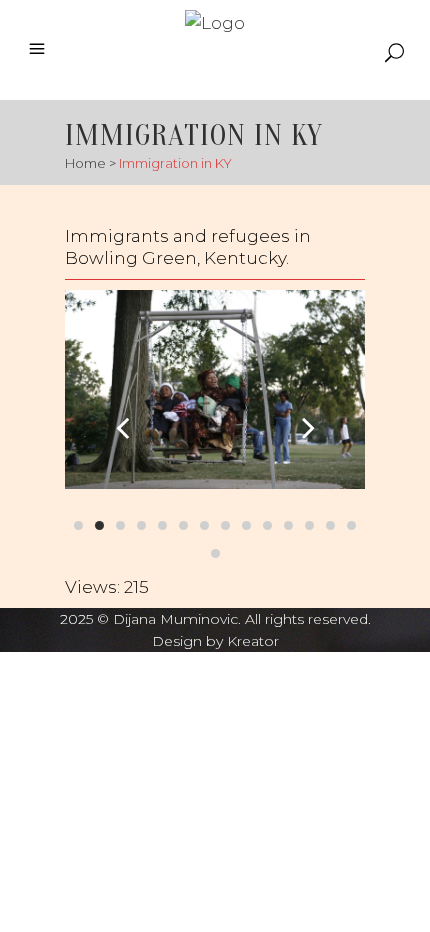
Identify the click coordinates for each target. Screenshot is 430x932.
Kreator (253, 641)
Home (85, 163)
